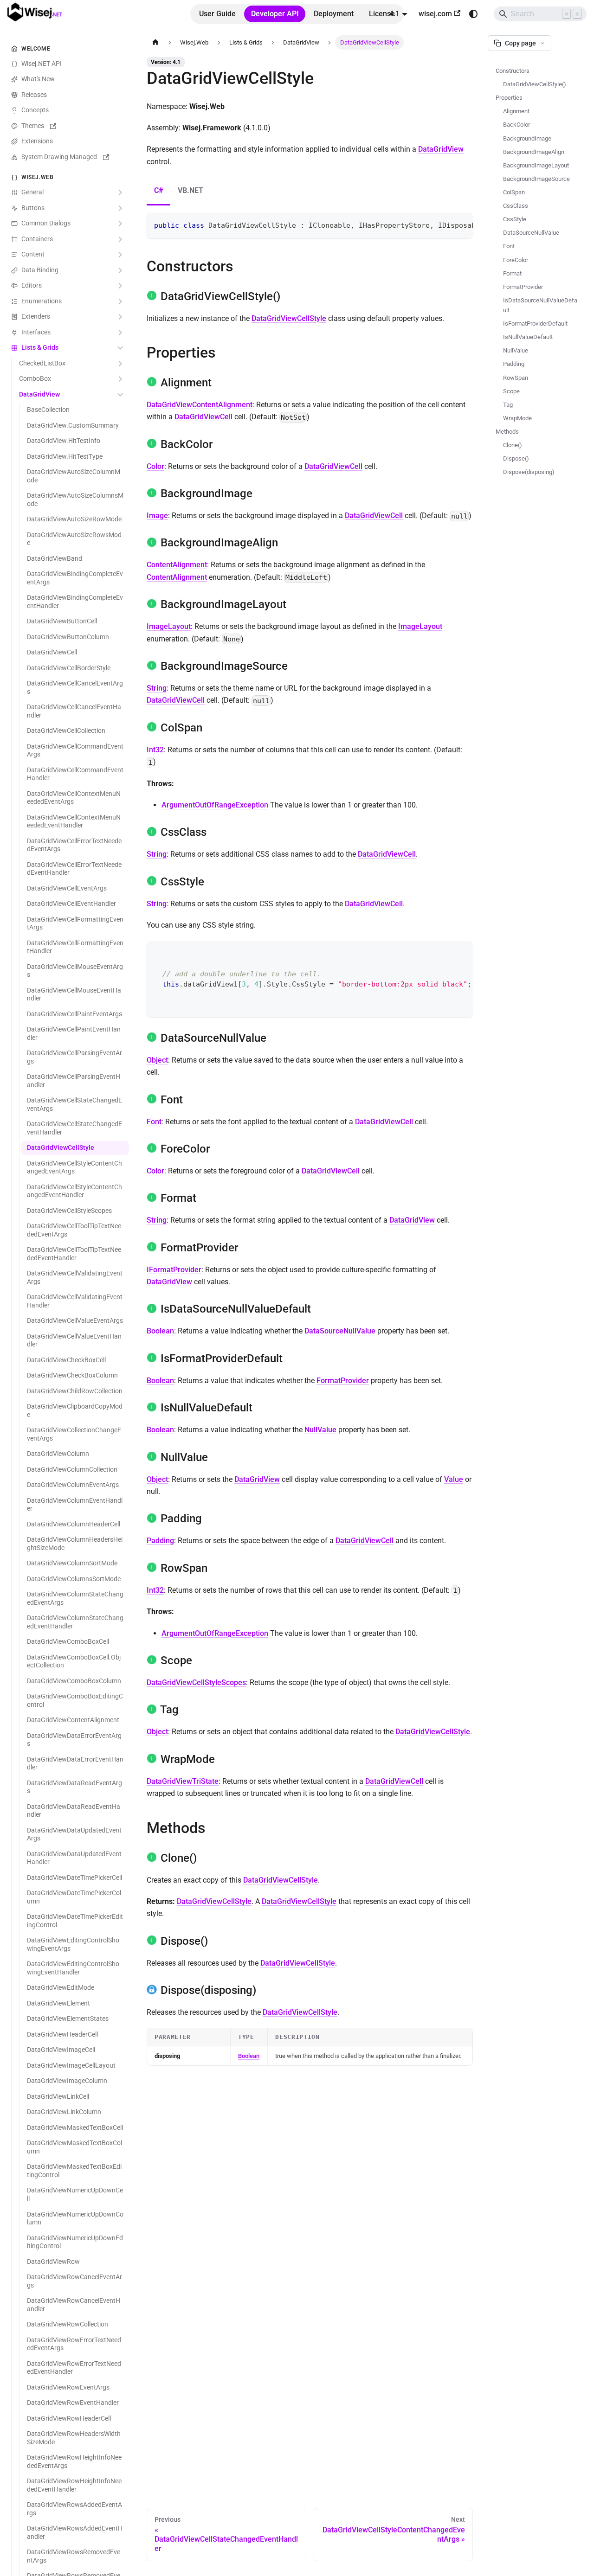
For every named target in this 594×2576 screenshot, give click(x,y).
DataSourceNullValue (340, 1331)
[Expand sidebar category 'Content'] (120, 255)
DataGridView (441, 149)
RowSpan (516, 378)
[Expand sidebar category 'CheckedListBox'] (120, 364)
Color (155, 466)
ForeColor (516, 260)
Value (454, 1479)
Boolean (160, 1331)
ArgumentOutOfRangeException (215, 805)
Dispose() (516, 458)
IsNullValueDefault (528, 337)
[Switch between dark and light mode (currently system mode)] (473, 14)
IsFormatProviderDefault (535, 324)
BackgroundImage (527, 138)
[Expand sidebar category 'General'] (120, 193)
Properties (509, 98)
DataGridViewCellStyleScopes (196, 1682)
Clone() (513, 445)
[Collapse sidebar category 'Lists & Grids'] (120, 348)
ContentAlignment (177, 565)
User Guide (217, 14)
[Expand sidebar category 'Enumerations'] (120, 301)
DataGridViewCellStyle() (535, 84)
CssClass (516, 206)
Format (512, 273)
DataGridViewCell (203, 417)
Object (157, 1060)
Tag (508, 405)
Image (157, 516)
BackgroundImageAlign (534, 152)
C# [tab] (158, 190)
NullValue (320, 1430)
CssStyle (515, 219)
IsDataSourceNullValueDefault (540, 305)
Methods (507, 432)
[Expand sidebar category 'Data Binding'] (120, 270)
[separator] (137, 1288)
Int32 (155, 750)
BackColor (517, 125)
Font (154, 1122)
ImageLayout (169, 626)
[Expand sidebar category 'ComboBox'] (120, 379)
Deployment (334, 14)
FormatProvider (343, 1381)
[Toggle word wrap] (445, 224)
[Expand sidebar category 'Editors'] (120, 286)
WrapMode (517, 418)
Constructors (513, 71)
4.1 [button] (394, 14)
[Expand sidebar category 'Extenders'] (120, 317)
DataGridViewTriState (183, 1781)
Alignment (516, 111)
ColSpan (514, 192)
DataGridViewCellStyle (289, 318)
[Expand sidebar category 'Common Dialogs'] (120, 224)
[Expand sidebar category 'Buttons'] (120, 208)
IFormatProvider (174, 1270)
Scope (511, 391)
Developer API (275, 14)
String (157, 688)
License (382, 14)
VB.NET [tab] (190, 190)
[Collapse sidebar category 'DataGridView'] (120, 395)
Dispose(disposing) (529, 472)
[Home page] (155, 42)
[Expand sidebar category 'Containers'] (120, 239)
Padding (160, 1541)
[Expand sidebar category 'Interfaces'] (120, 333)
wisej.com (435, 14)
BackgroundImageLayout (536, 165)
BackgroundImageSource (536, 179)
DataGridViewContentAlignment (200, 405)
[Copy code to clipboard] (462, 224)
